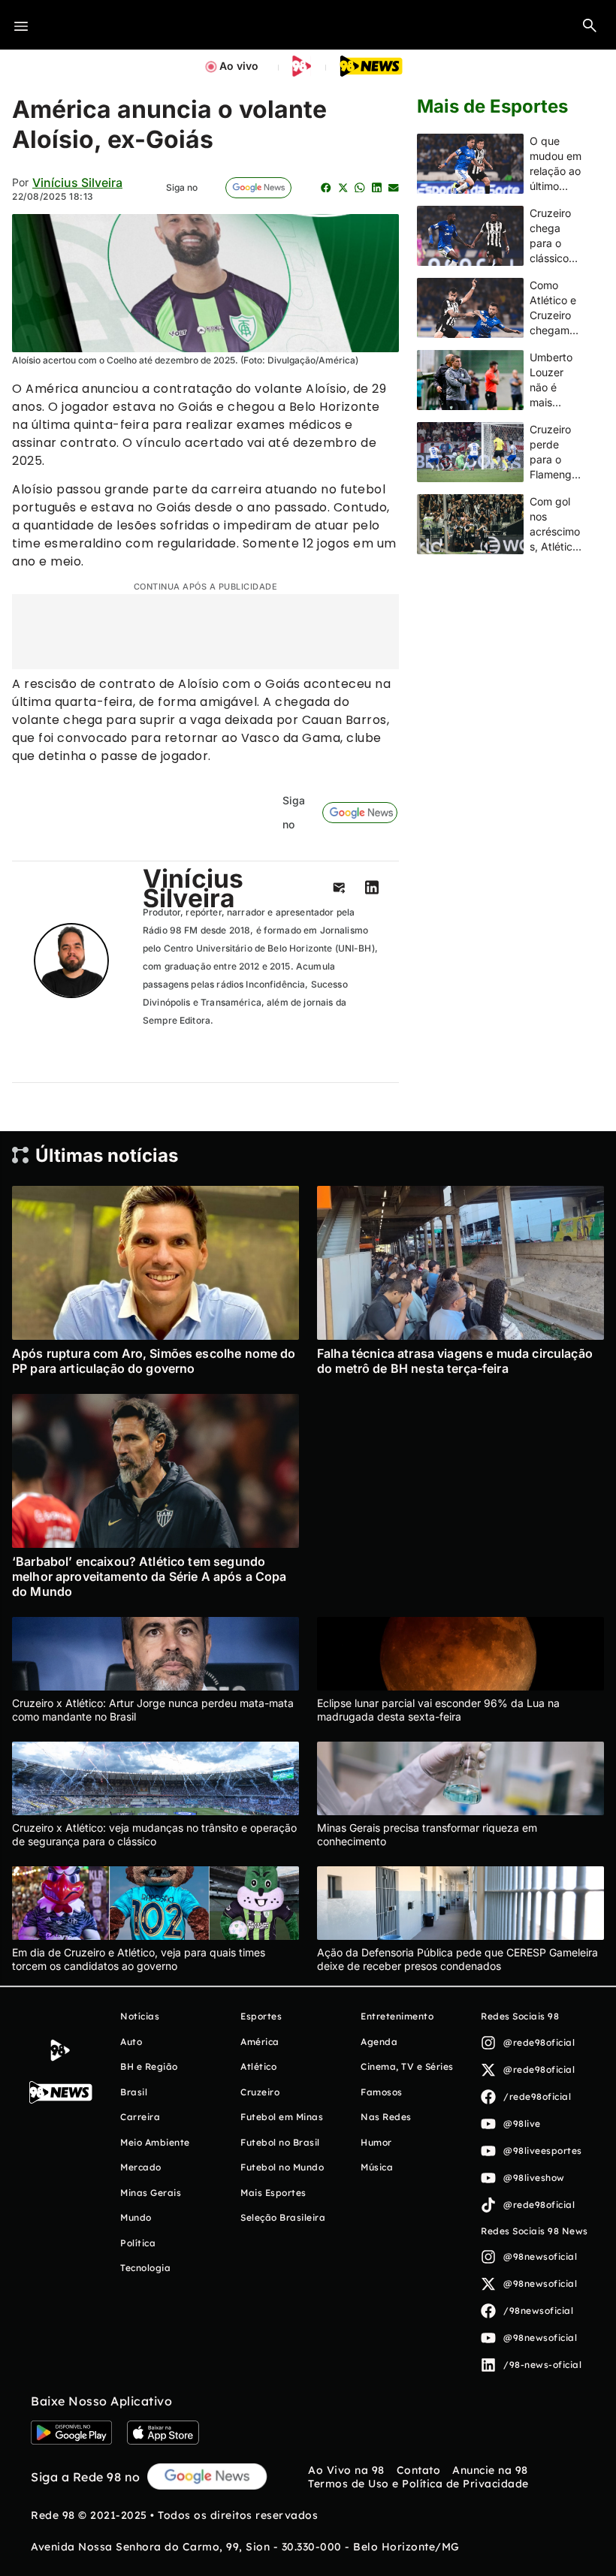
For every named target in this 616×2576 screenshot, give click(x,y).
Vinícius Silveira (77, 182)
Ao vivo (239, 66)
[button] (590, 25)
